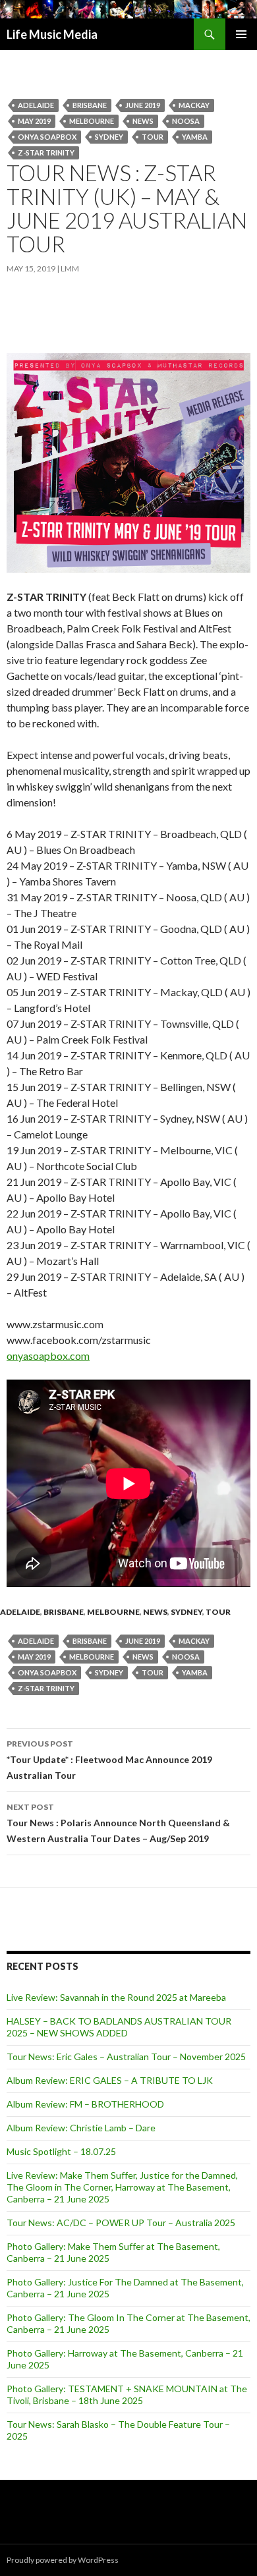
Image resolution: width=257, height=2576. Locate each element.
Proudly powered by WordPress (63, 2560)
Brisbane (90, 105)
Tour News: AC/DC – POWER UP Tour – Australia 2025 (121, 2223)
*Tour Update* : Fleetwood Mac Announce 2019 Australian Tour (109, 1760)
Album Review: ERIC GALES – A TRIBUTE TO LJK (110, 2080)
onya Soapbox (47, 137)
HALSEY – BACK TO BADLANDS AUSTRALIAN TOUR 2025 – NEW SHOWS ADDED (119, 2027)
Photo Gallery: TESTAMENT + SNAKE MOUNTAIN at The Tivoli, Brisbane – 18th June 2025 (127, 2394)
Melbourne (92, 121)
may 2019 (34, 121)
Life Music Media (52, 34)
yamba (195, 137)
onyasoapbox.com (48, 1356)
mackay (194, 105)
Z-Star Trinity (46, 153)
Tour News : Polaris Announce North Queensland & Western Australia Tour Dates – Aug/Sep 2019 (118, 1823)
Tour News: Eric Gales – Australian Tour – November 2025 (126, 2057)
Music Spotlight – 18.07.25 (61, 2151)
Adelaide (36, 105)
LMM (70, 268)
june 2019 (143, 105)
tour (153, 137)
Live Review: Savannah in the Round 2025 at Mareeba (116, 1997)
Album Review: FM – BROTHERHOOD (85, 2104)
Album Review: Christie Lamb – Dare (81, 2128)
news (143, 121)
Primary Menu (241, 34)
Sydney (109, 137)
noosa (186, 121)
